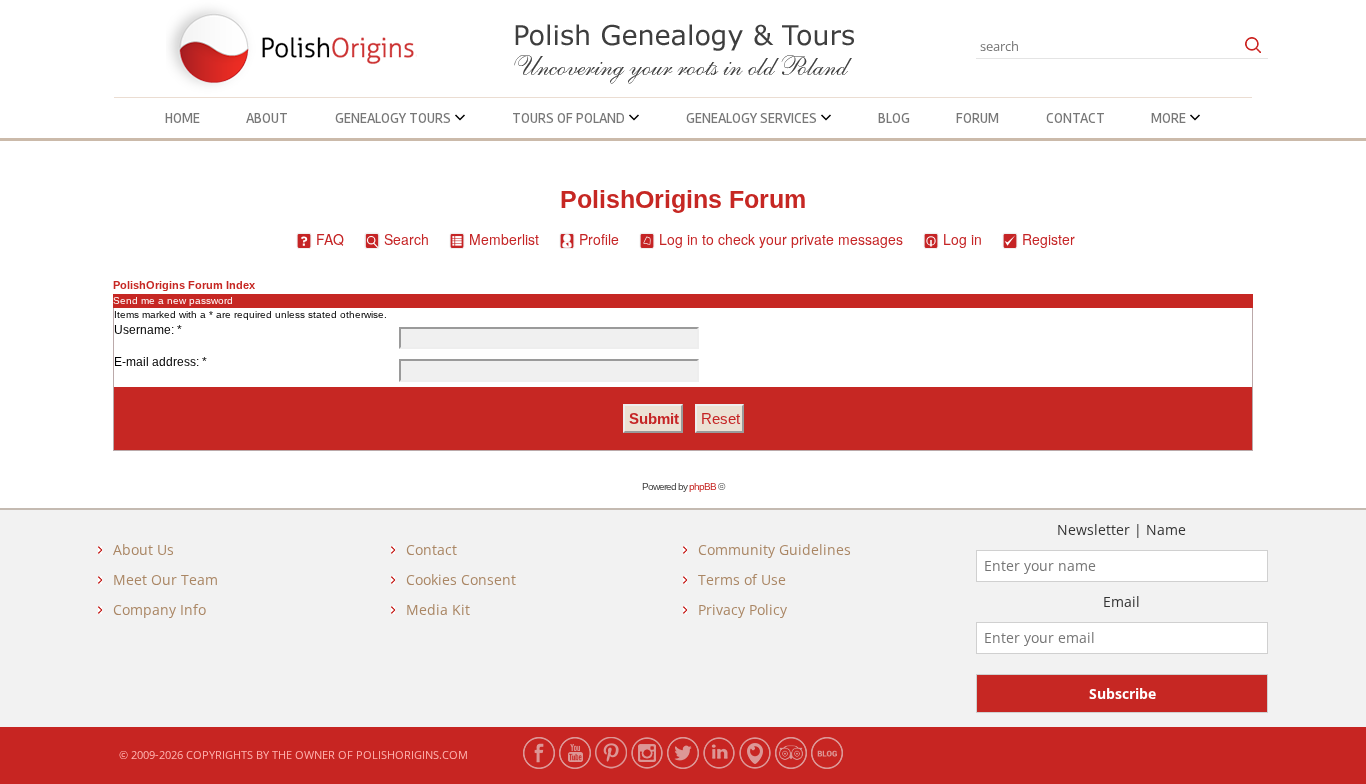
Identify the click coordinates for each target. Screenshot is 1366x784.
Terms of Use (742, 579)
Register (1048, 239)
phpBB (702, 486)
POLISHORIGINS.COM (412, 754)
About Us (143, 549)
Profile (599, 239)
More (1170, 118)
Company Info (159, 609)
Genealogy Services (753, 118)
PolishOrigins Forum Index (184, 285)
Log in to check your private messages (781, 239)
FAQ (330, 239)
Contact (1075, 118)
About (267, 118)
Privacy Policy (742, 609)
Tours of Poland (570, 118)
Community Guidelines (774, 549)
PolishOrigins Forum (683, 199)
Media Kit (438, 609)
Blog (894, 118)
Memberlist (504, 239)
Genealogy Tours (394, 118)
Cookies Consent (461, 579)
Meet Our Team (165, 579)
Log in (962, 239)
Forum (977, 118)
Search (406, 239)
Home (182, 118)
